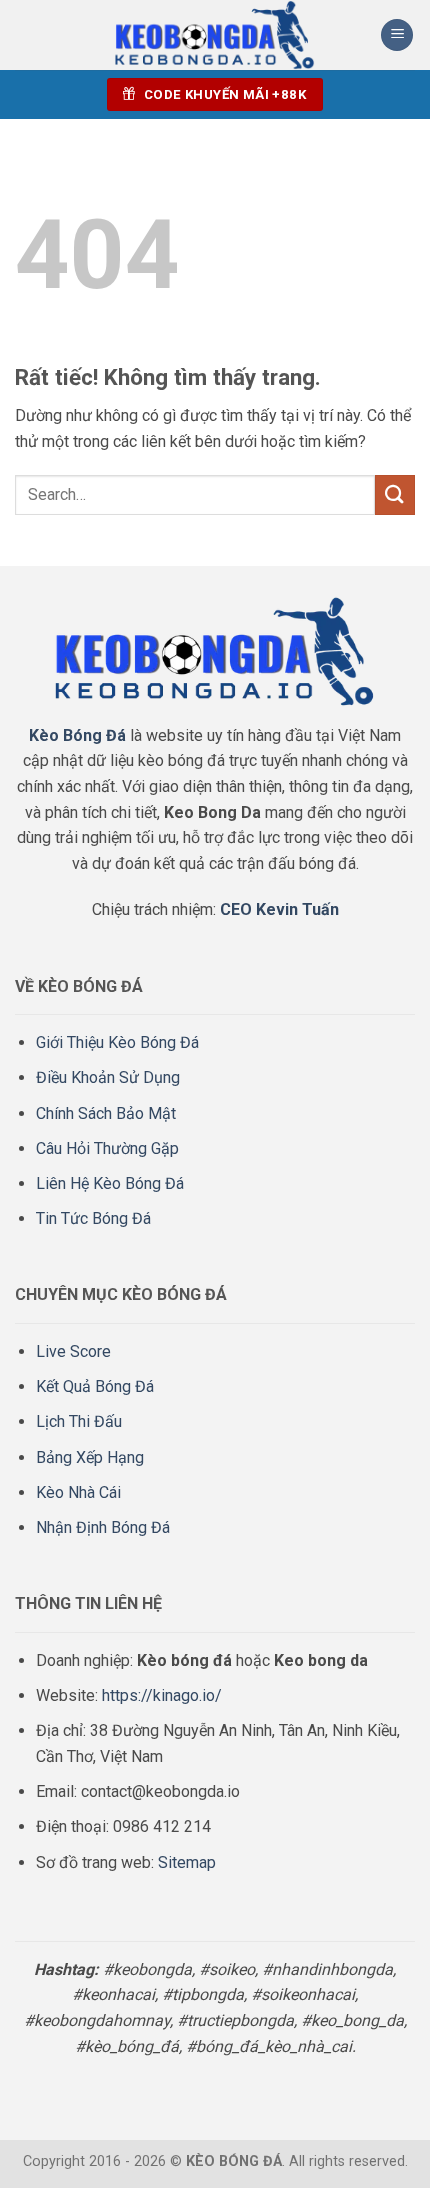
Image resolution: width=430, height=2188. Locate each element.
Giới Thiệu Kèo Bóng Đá (117, 1042)
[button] (397, 35)
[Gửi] (395, 494)
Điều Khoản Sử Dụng (108, 1077)
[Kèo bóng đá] (215, 34)
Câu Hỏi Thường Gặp (107, 1148)
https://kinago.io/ (162, 1695)
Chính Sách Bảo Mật (106, 1113)
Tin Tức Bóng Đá (93, 1218)
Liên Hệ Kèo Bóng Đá (110, 1183)
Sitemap (187, 1862)
